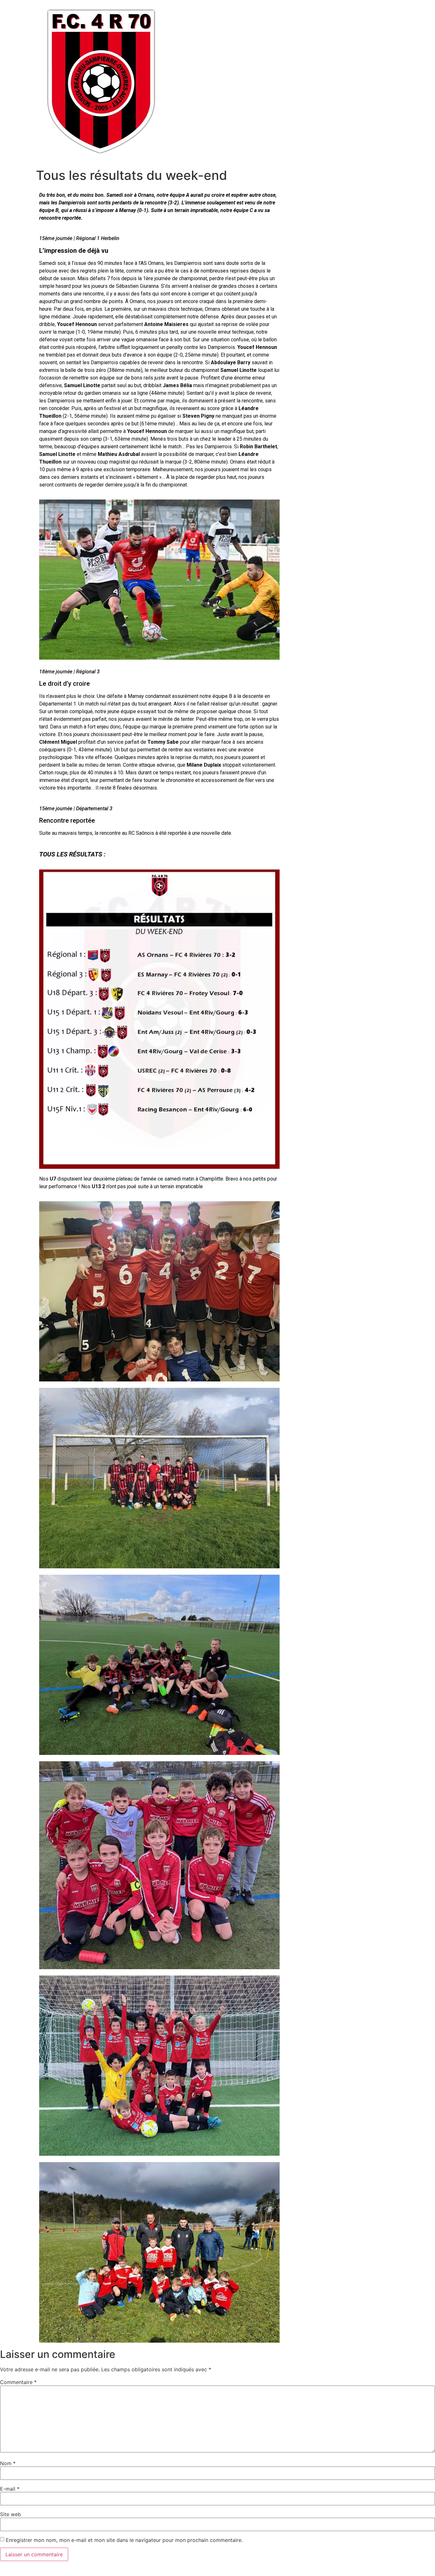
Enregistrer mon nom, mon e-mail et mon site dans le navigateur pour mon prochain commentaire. (124, 2540)
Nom (8, 2463)
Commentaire (18, 2382)
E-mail (10, 2489)
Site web (11, 2514)
